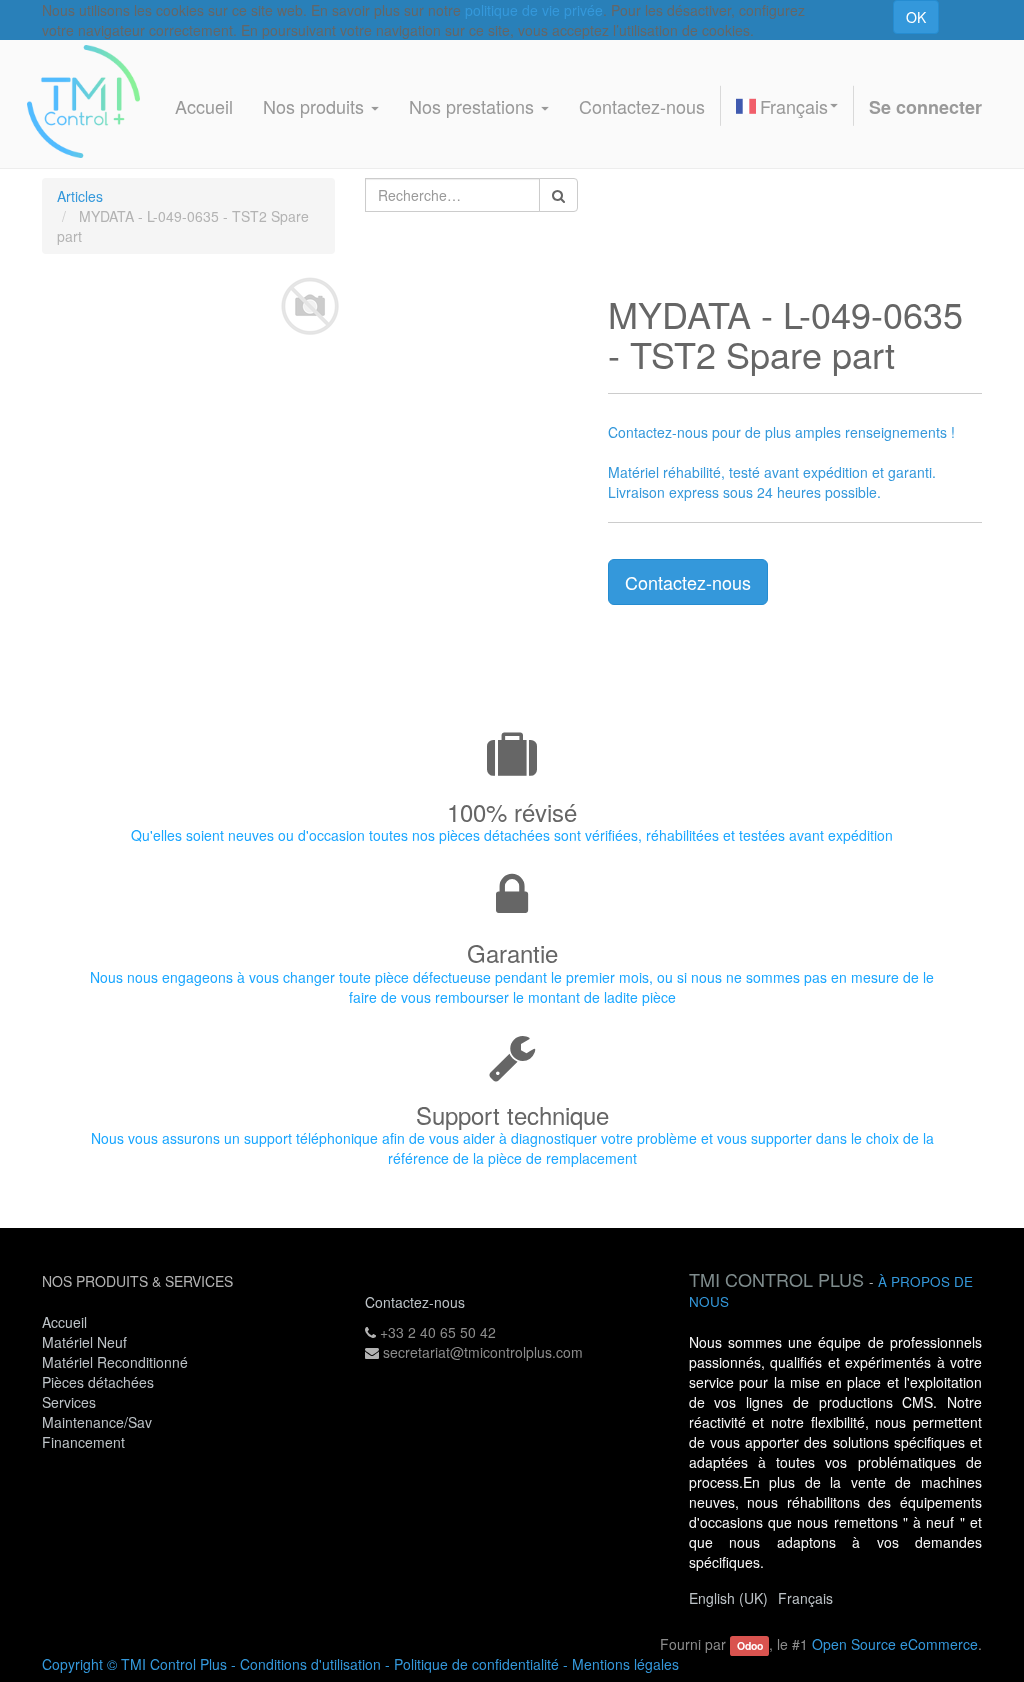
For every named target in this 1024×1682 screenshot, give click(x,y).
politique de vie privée (534, 10)
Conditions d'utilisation (310, 1664)
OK (916, 17)
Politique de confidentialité (476, 1664)
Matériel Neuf (84, 1342)
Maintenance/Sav (97, 1422)
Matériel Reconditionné (115, 1362)
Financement (83, 1442)
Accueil (64, 1322)
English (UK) (728, 1598)
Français (794, 106)
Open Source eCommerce (895, 1644)
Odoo (750, 1645)
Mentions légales (625, 1664)
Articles (80, 196)
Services (71, 1402)
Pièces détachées (98, 1382)
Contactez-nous (688, 582)
